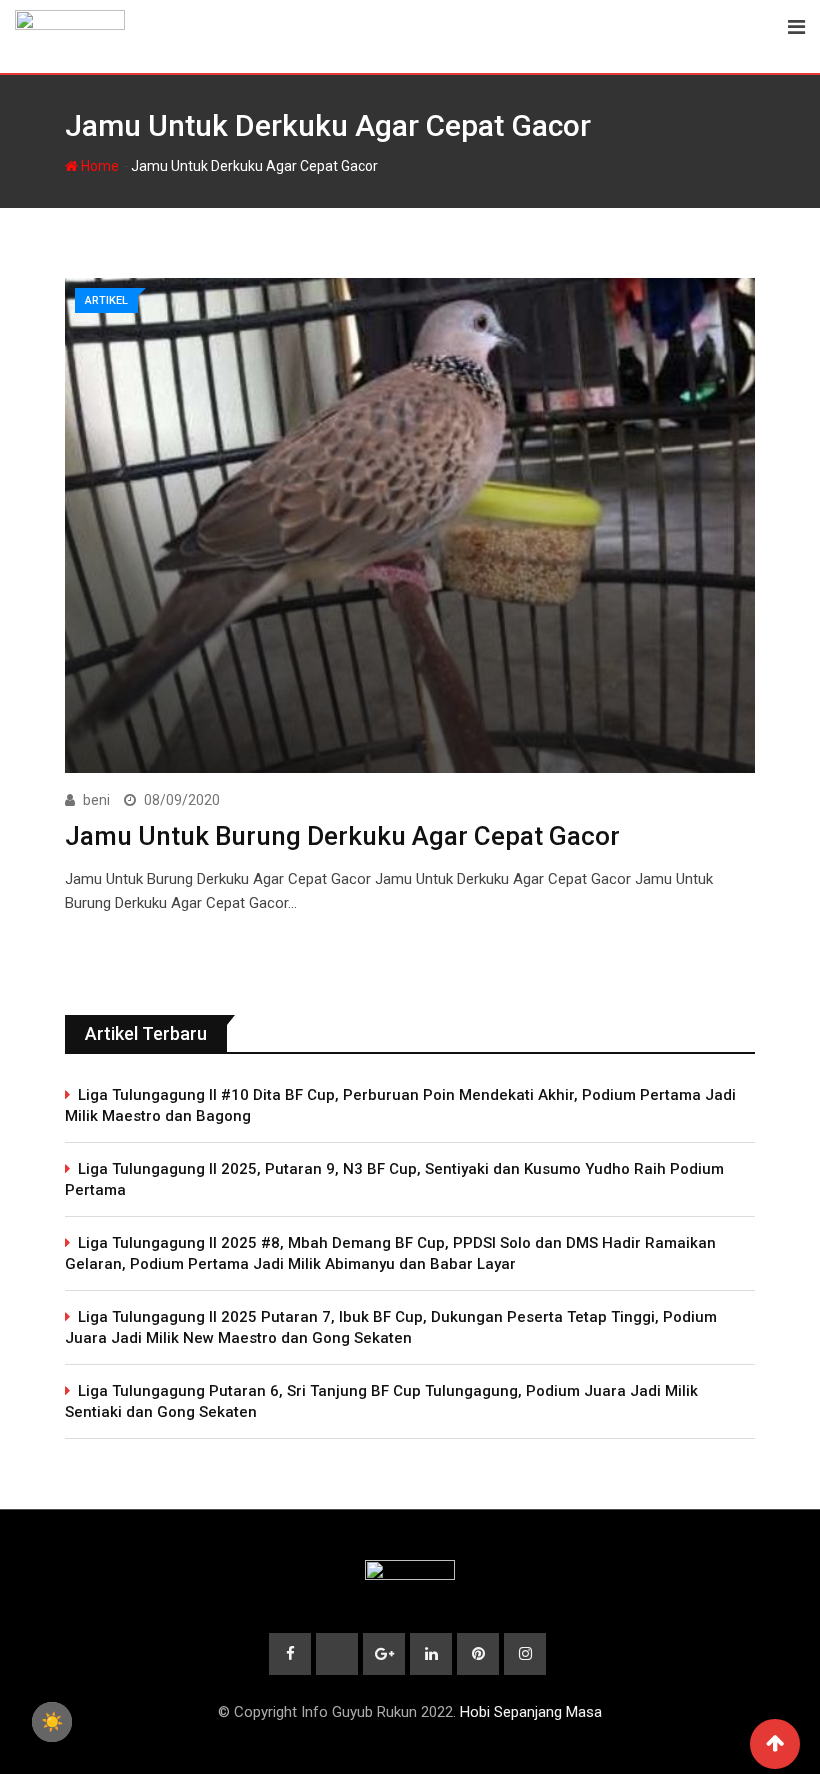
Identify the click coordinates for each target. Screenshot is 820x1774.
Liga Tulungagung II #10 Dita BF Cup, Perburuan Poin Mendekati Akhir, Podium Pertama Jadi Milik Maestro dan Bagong (400, 1105)
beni (96, 800)
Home (98, 166)
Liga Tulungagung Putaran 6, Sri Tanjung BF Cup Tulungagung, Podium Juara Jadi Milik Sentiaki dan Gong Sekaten (381, 1401)
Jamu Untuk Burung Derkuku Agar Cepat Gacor (342, 836)
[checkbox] (52, 1722)
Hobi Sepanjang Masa (531, 1712)
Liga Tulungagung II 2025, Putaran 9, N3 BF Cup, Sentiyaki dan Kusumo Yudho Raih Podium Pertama (394, 1179)
